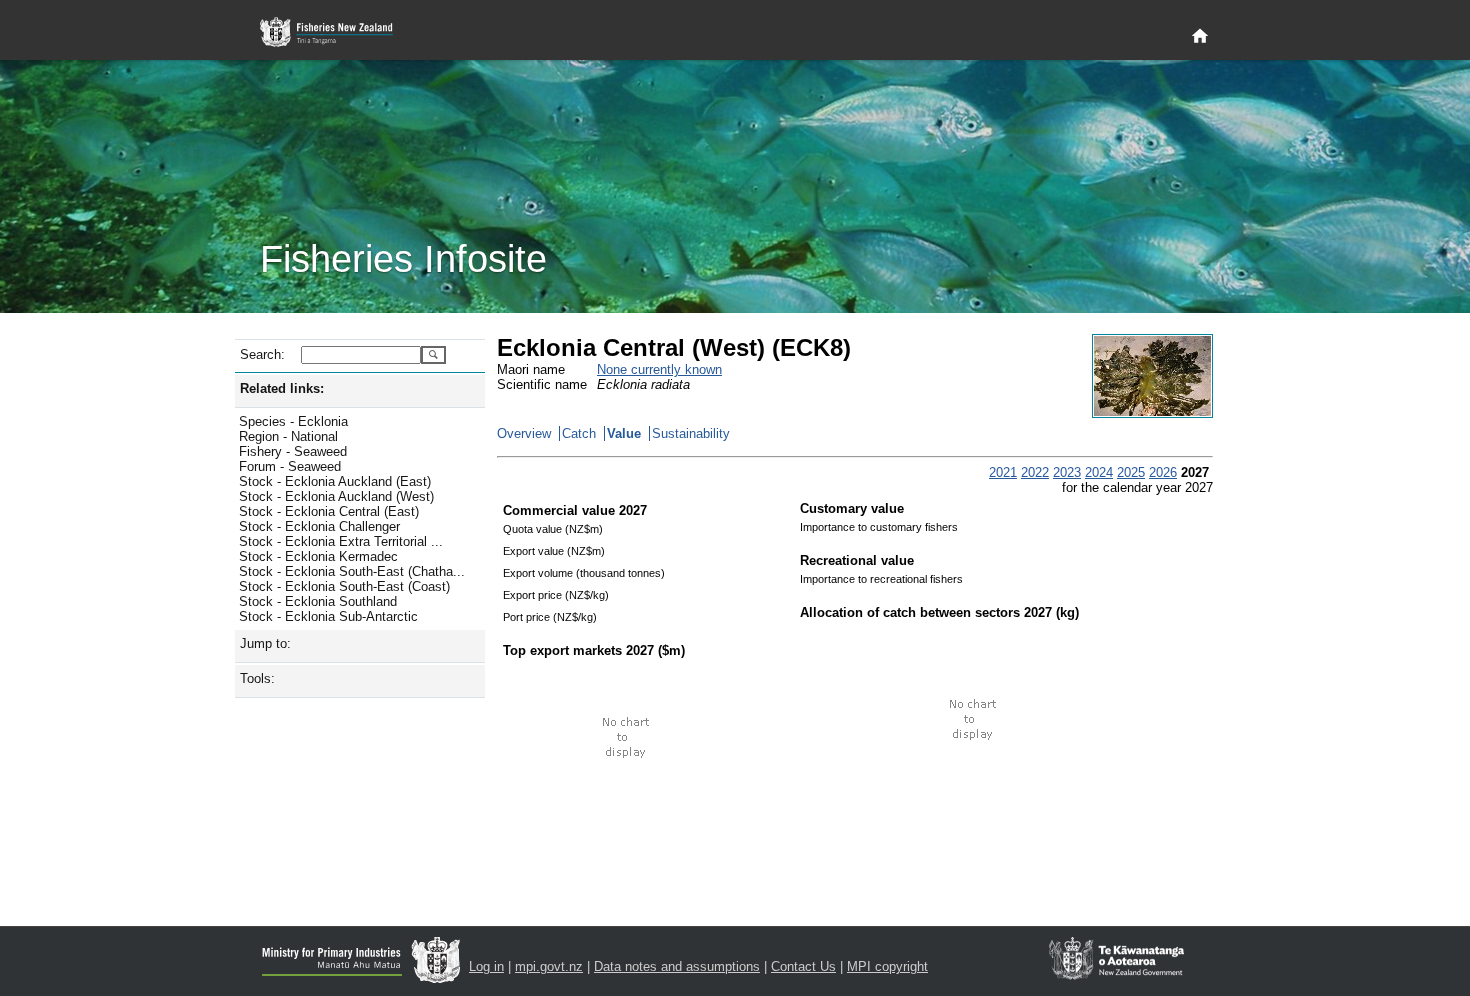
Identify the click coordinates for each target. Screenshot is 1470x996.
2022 (1035, 472)
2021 (1003, 472)
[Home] (1200, 37)
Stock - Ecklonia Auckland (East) (335, 481)
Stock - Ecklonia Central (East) (329, 511)
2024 (1099, 472)
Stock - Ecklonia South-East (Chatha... (352, 571)
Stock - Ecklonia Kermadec (318, 556)
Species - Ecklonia (293, 421)
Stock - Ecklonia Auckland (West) (336, 496)
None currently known (659, 369)
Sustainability (691, 433)
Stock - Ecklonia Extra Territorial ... (341, 541)
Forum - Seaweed (290, 466)
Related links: (282, 388)
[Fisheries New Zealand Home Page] (337, 32)
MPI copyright (887, 966)
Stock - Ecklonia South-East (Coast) (344, 586)
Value (624, 433)
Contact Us (803, 966)
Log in (486, 966)
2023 (1067, 472)
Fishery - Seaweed (293, 451)
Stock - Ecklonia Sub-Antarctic (328, 616)
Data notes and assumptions (677, 966)
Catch (579, 433)
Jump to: (265, 643)
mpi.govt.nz (549, 966)
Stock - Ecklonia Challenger (319, 526)
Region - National (288, 436)
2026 (1163, 472)
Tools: (257, 678)
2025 (1131, 472)
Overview (524, 433)
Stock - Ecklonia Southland (318, 601)
